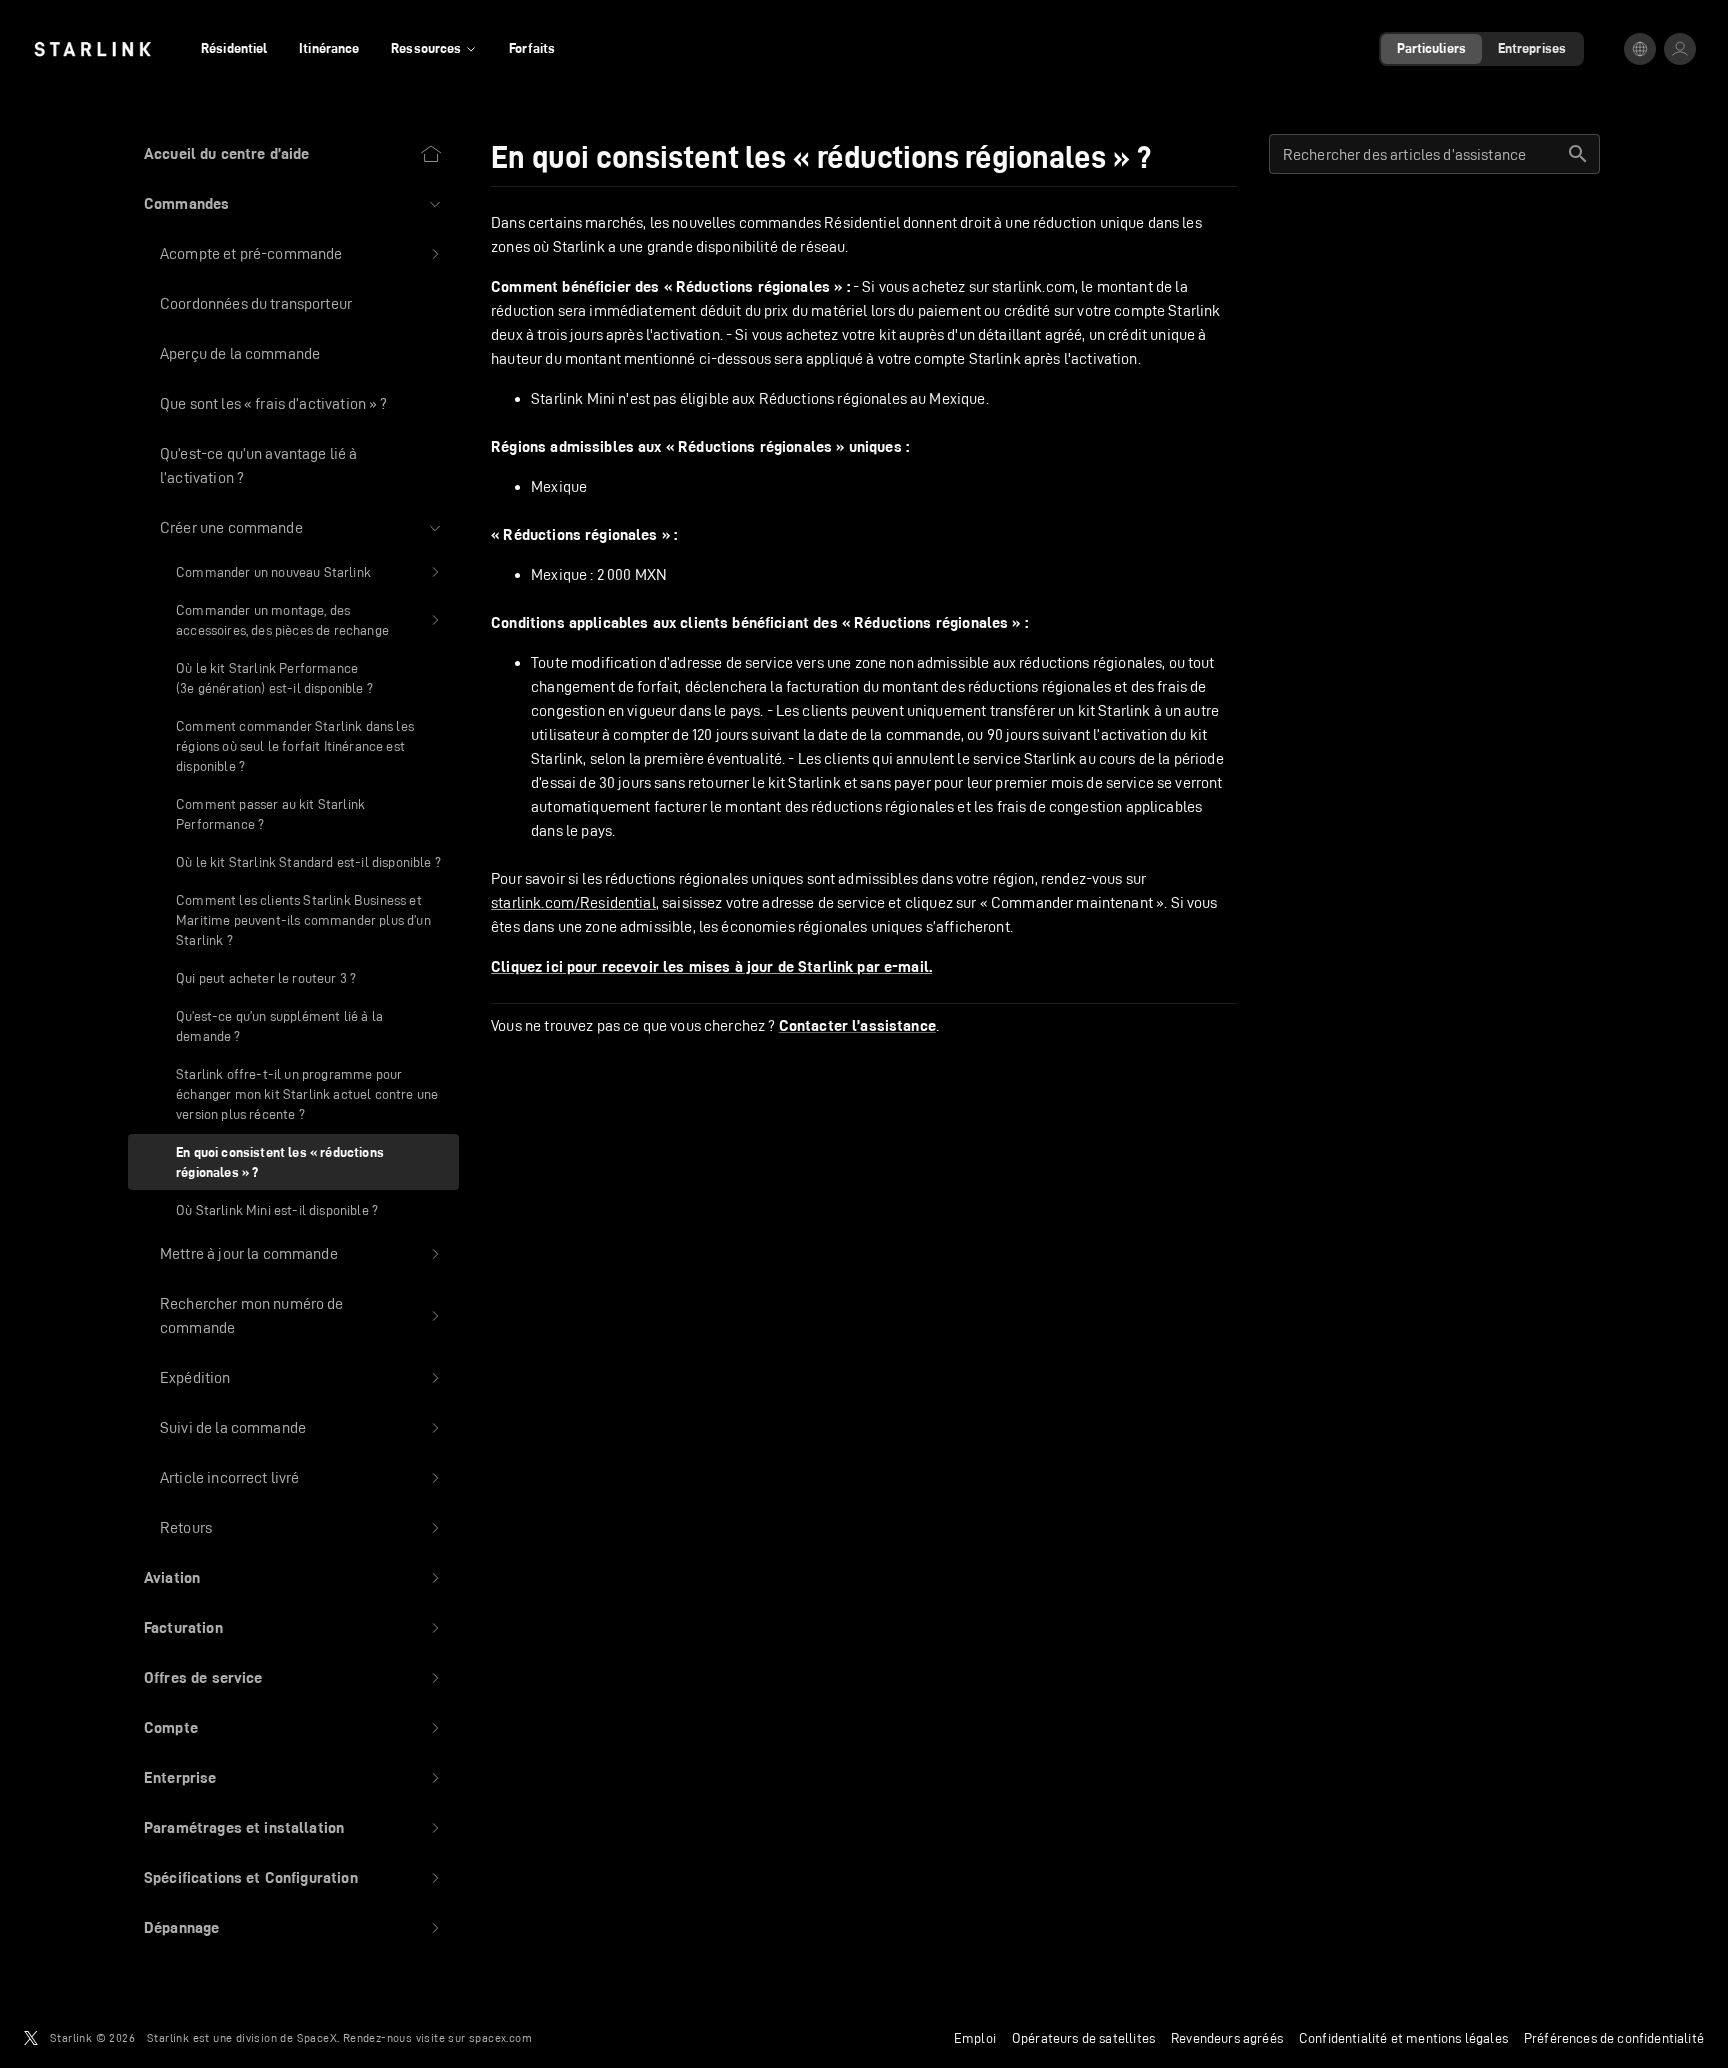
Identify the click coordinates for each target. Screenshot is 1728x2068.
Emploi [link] (975, 2038)
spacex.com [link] (500, 2037)
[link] (92, 49)
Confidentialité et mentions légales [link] (1403, 2038)
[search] (1578, 154)
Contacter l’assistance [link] (857, 1026)
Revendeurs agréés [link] (1227, 2038)
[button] (293, 204)
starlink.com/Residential (573, 902)
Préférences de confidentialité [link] (1614, 2038)
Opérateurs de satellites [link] (1083, 2038)
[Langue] (1640, 49)
